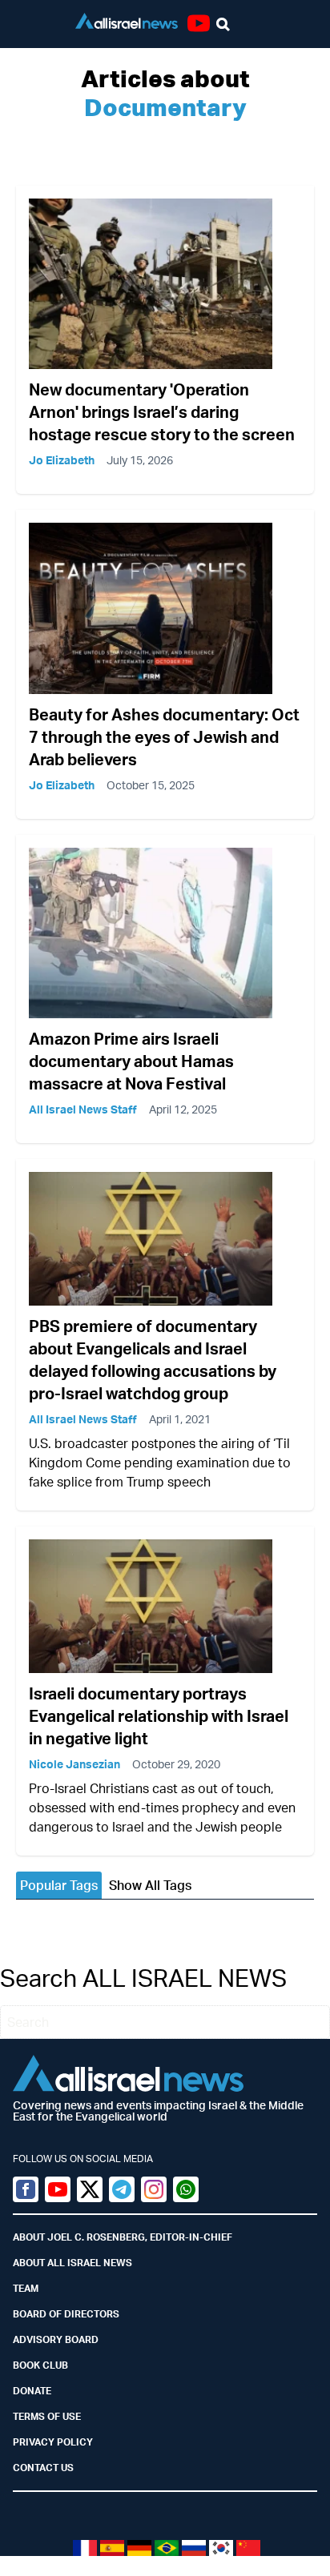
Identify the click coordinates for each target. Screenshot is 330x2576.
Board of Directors (66, 2314)
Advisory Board (56, 2339)
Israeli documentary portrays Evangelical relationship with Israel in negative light (159, 1716)
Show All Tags (150, 1885)
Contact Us (43, 2468)
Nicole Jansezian (74, 1764)
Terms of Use (47, 2416)
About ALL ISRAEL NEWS (72, 2263)
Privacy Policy (53, 2442)
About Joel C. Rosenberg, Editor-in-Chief (123, 2237)
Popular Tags (59, 1885)
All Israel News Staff (83, 1109)
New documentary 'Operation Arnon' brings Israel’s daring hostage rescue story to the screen (162, 412)
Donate (32, 2391)
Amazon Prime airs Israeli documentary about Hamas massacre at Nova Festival (131, 1061)
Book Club (40, 2365)
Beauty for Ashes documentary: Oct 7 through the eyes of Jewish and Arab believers (164, 737)
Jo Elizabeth (62, 460)
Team (26, 2288)
